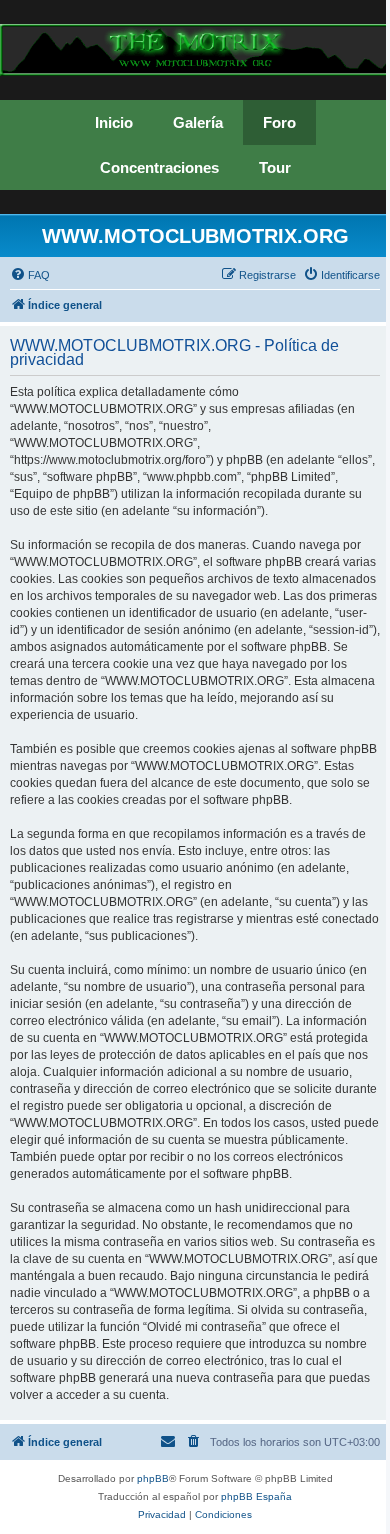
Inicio (114, 122)
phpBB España (256, 1496)
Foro (279, 122)
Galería (198, 122)
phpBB (153, 1478)
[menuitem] (30, 275)
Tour (275, 167)
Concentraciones (159, 167)
